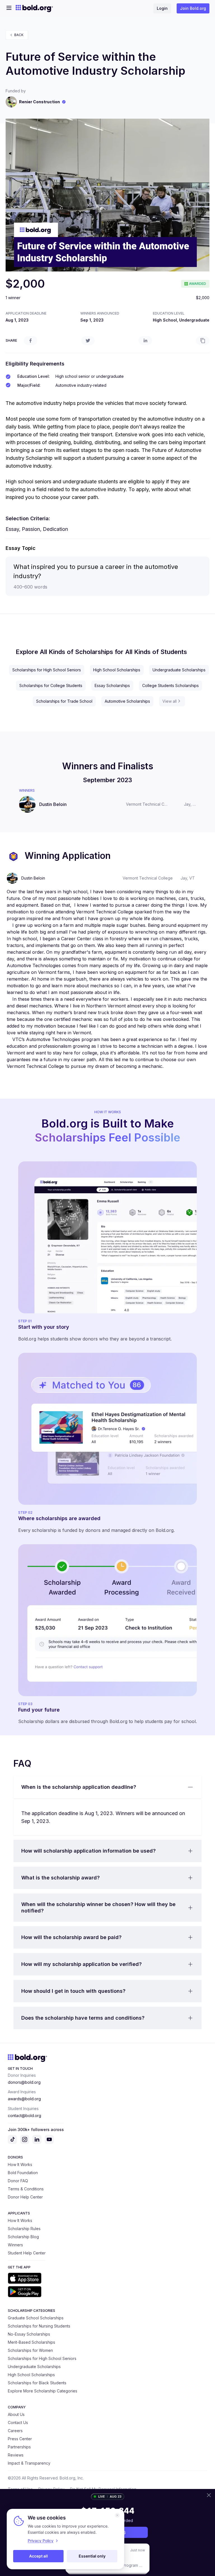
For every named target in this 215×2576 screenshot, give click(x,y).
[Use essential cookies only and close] (117, 2515)
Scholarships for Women (30, 2350)
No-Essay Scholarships (29, 2334)
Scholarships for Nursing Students (39, 2326)
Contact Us (18, 2423)
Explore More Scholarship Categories (43, 2391)
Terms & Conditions (26, 2189)
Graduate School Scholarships (36, 2318)
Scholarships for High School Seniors (47, 670)
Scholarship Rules (24, 2229)
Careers (15, 2431)
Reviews (16, 2455)
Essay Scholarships (112, 685)
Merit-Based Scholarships (31, 2342)
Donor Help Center (25, 2197)
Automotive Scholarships (127, 701)
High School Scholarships (117, 670)
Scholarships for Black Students (37, 2383)
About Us (16, 2414)
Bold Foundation (23, 2173)
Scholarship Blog (23, 2237)
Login (162, 8)
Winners (15, 2245)
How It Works (20, 2164)
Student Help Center (27, 2253)
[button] (107, 1787)
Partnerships (19, 2447)
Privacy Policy (41, 2541)
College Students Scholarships (170, 685)
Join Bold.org (193, 8)
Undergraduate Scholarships (179, 670)
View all (170, 701)
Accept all (38, 2556)
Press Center (20, 2439)
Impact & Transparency (29, 2463)
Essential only (92, 2556)
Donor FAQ (18, 2181)
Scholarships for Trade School (64, 701)
